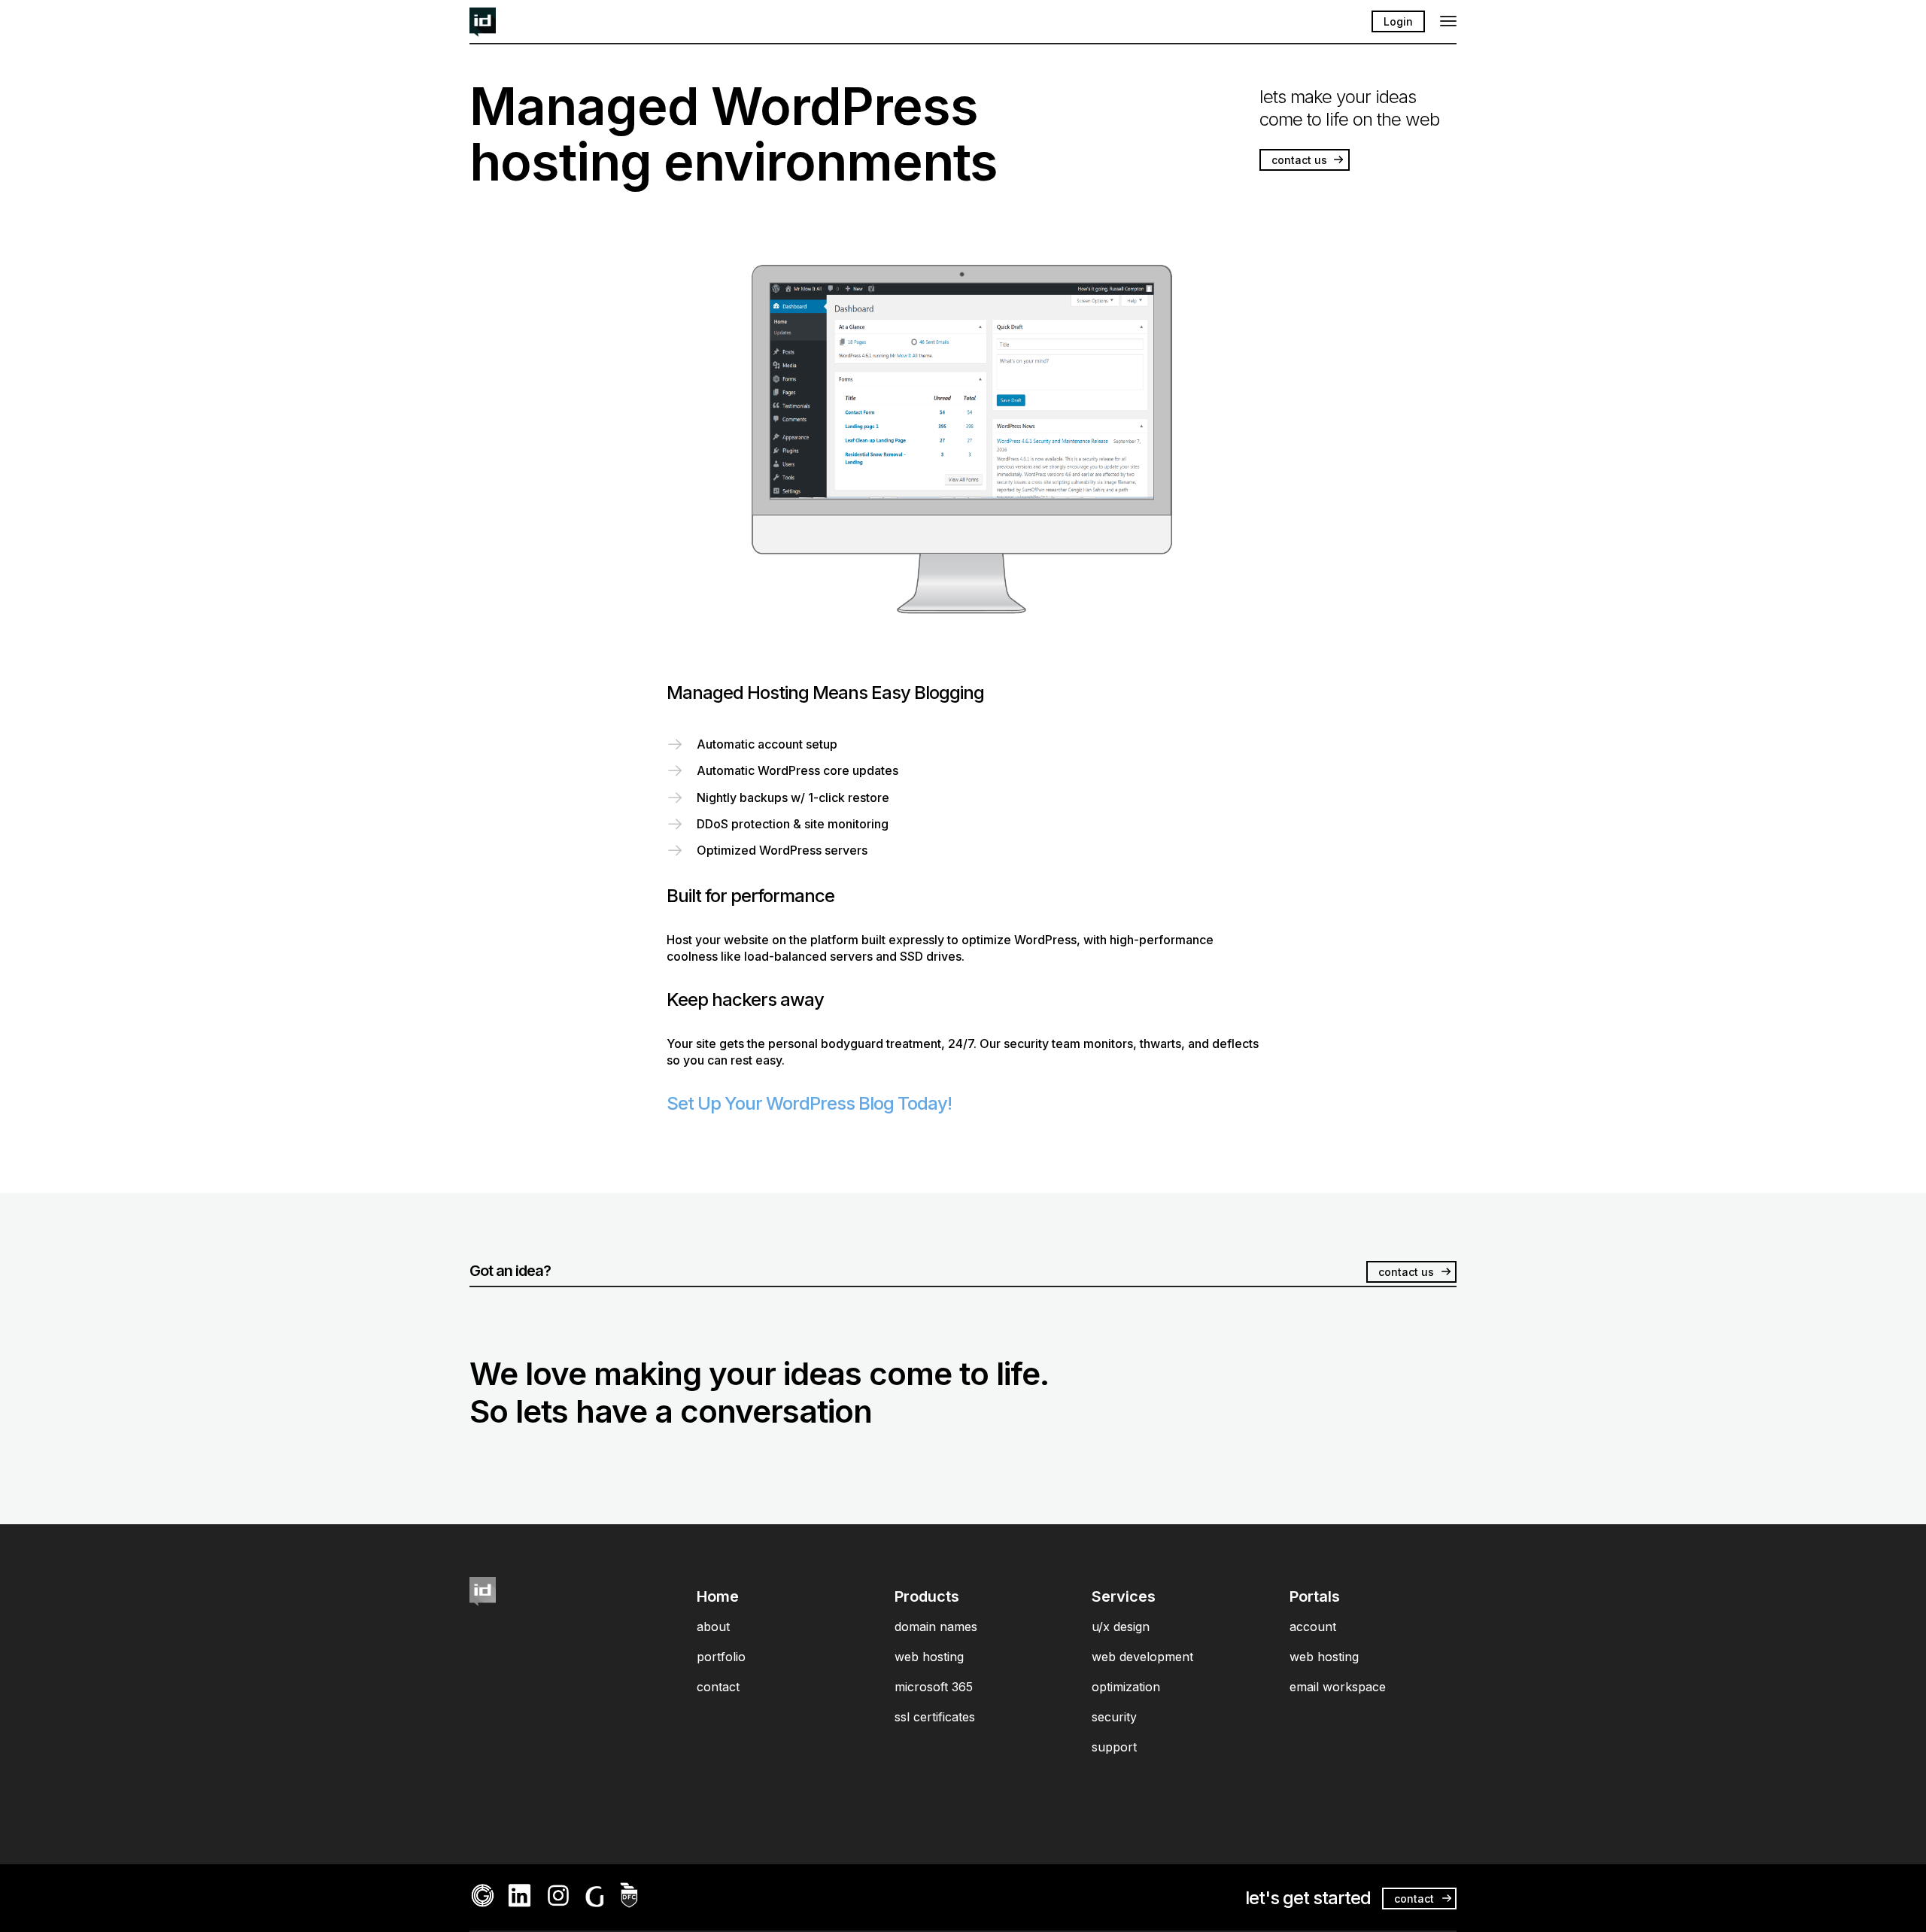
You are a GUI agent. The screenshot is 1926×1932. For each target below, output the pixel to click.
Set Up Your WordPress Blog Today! (809, 1103)
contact (718, 1687)
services (1124, 1596)
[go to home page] (483, 32)
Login (1398, 21)
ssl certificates (935, 1717)
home (718, 1596)
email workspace (1338, 1687)
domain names (936, 1627)
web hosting (929, 1657)
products (927, 1596)
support (1114, 1747)
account (1313, 1627)
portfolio (721, 1657)
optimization (1126, 1687)
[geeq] (483, 1904)
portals (1315, 1596)
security (1114, 1717)
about (713, 1627)
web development (1142, 1657)
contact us (1299, 160)
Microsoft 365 (934, 1687)
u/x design (1121, 1627)
